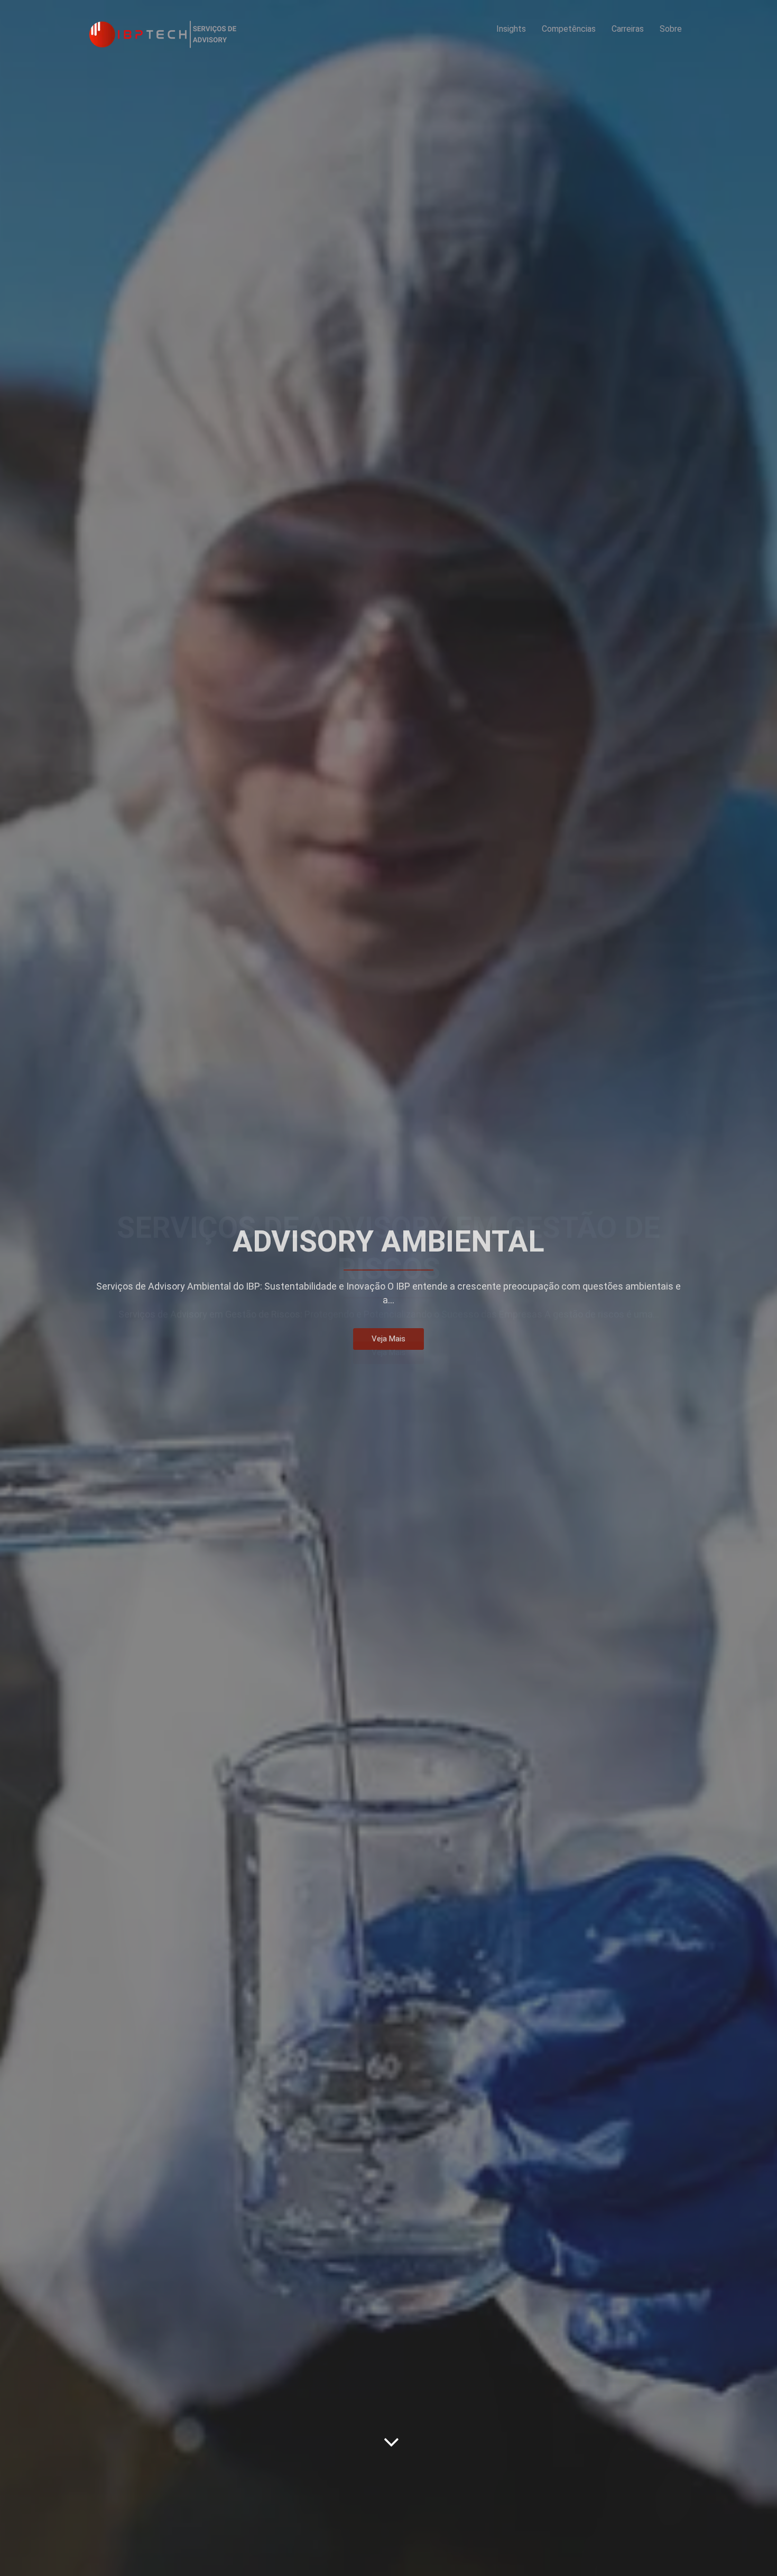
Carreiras (628, 29)
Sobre (671, 29)
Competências (569, 29)
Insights (511, 29)
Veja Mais (388, 1359)
